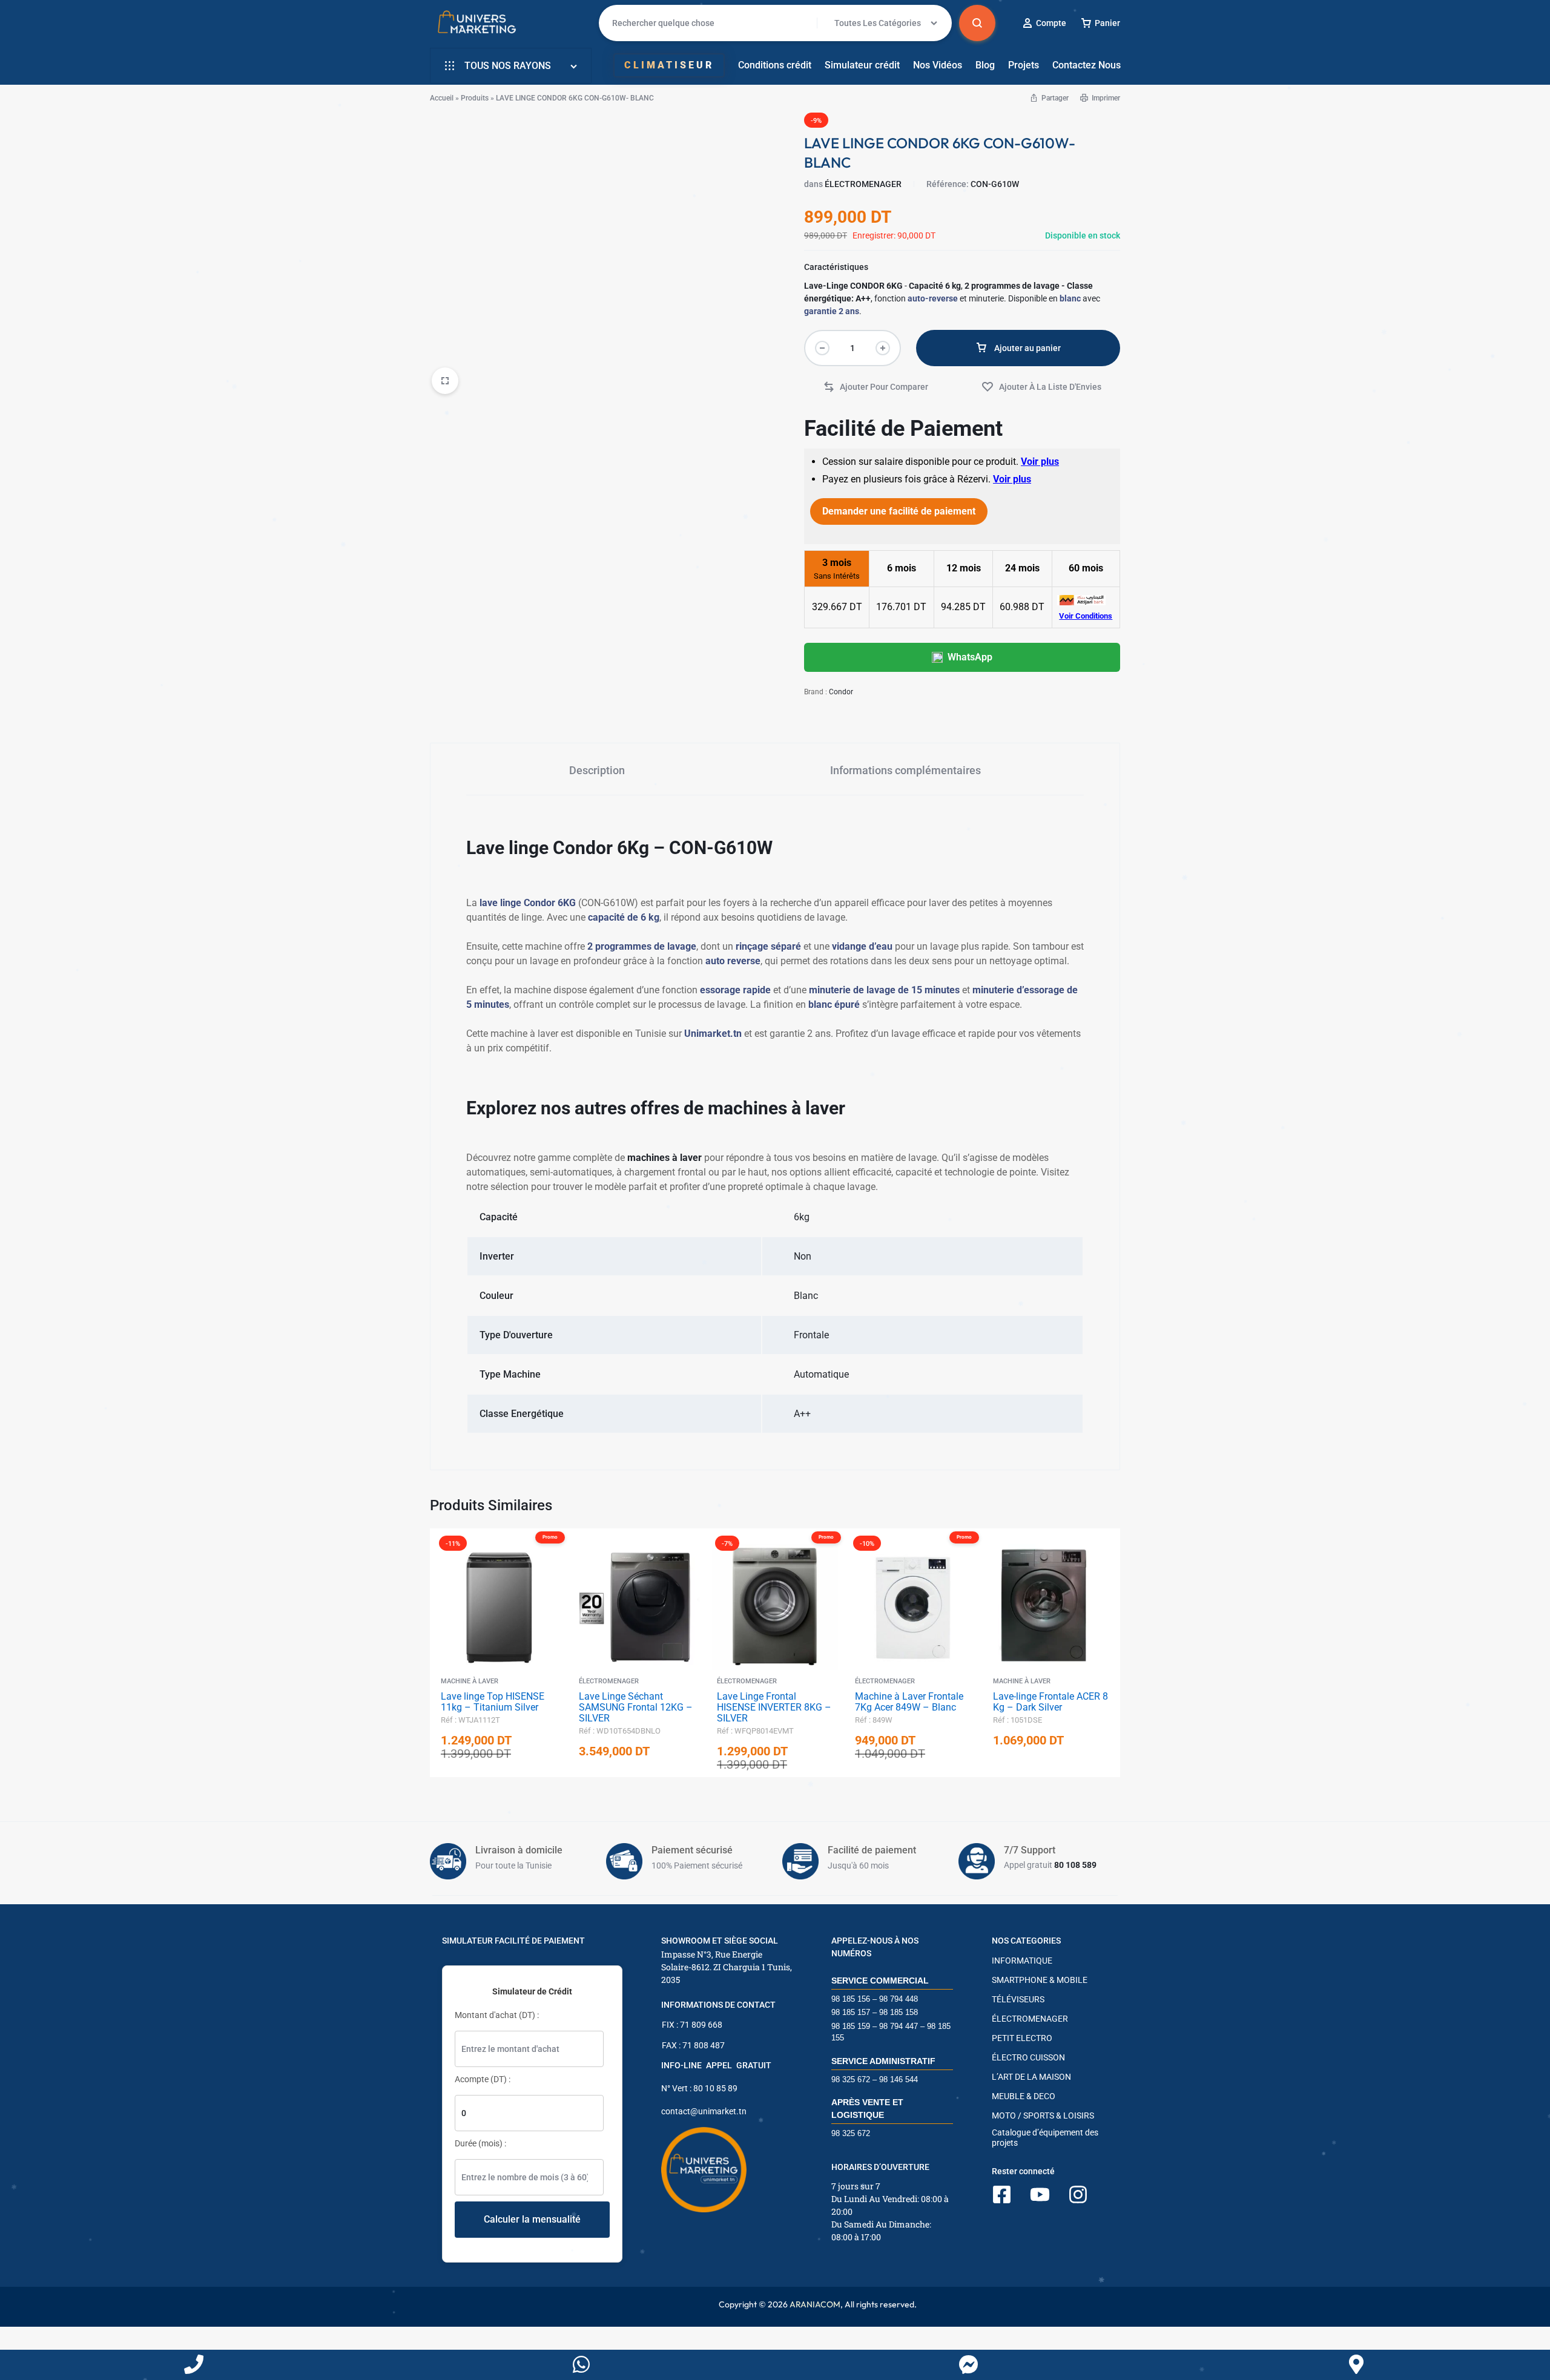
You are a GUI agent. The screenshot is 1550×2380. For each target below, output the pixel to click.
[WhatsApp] (581, 2365)
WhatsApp (970, 657)
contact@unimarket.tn (704, 2111)
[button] (876, 387)
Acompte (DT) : (483, 2079)
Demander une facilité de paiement (899, 511)
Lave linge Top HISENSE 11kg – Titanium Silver (493, 1702)
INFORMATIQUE (1022, 1961)
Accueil (442, 98)
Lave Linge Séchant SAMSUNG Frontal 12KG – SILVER (636, 1707)
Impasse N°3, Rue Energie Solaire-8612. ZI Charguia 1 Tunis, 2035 (727, 1967)
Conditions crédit (775, 65)
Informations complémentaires (905, 770)
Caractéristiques (836, 267)
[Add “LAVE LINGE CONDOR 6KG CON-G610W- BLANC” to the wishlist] (1041, 387)
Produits (475, 98)
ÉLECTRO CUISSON (1028, 2057)
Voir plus (1040, 462)
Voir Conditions (1086, 616)
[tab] (597, 770)
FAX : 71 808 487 (693, 2045)
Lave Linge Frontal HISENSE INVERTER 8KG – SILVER (774, 1707)
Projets (1024, 65)
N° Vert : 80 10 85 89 (699, 2088)
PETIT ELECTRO (1022, 2038)
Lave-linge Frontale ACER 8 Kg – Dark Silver (1050, 1702)
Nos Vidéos (938, 65)
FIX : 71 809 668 (692, 2025)
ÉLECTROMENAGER (863, 184)
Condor (841, 692)
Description (597, 770)
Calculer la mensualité (532, 2219)
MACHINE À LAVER (470, 1681)
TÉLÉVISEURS (1018, 1999)
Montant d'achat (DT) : (497, 2015)
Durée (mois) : (480, 2143)
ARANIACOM (815, 2304)
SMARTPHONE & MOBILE (1040, 1980)
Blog (985, 65)
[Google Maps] (1356, 2365)
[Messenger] (969, 2365)
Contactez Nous (1087, 65)
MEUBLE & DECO (1024, 2096)
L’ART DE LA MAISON (1031, 2077)
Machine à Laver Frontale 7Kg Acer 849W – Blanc (909, 1702)
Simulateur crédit (862, 65)
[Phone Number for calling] (194, 2365)
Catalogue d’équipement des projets (1045, 2138)
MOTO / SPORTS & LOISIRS (1043, 2115)
